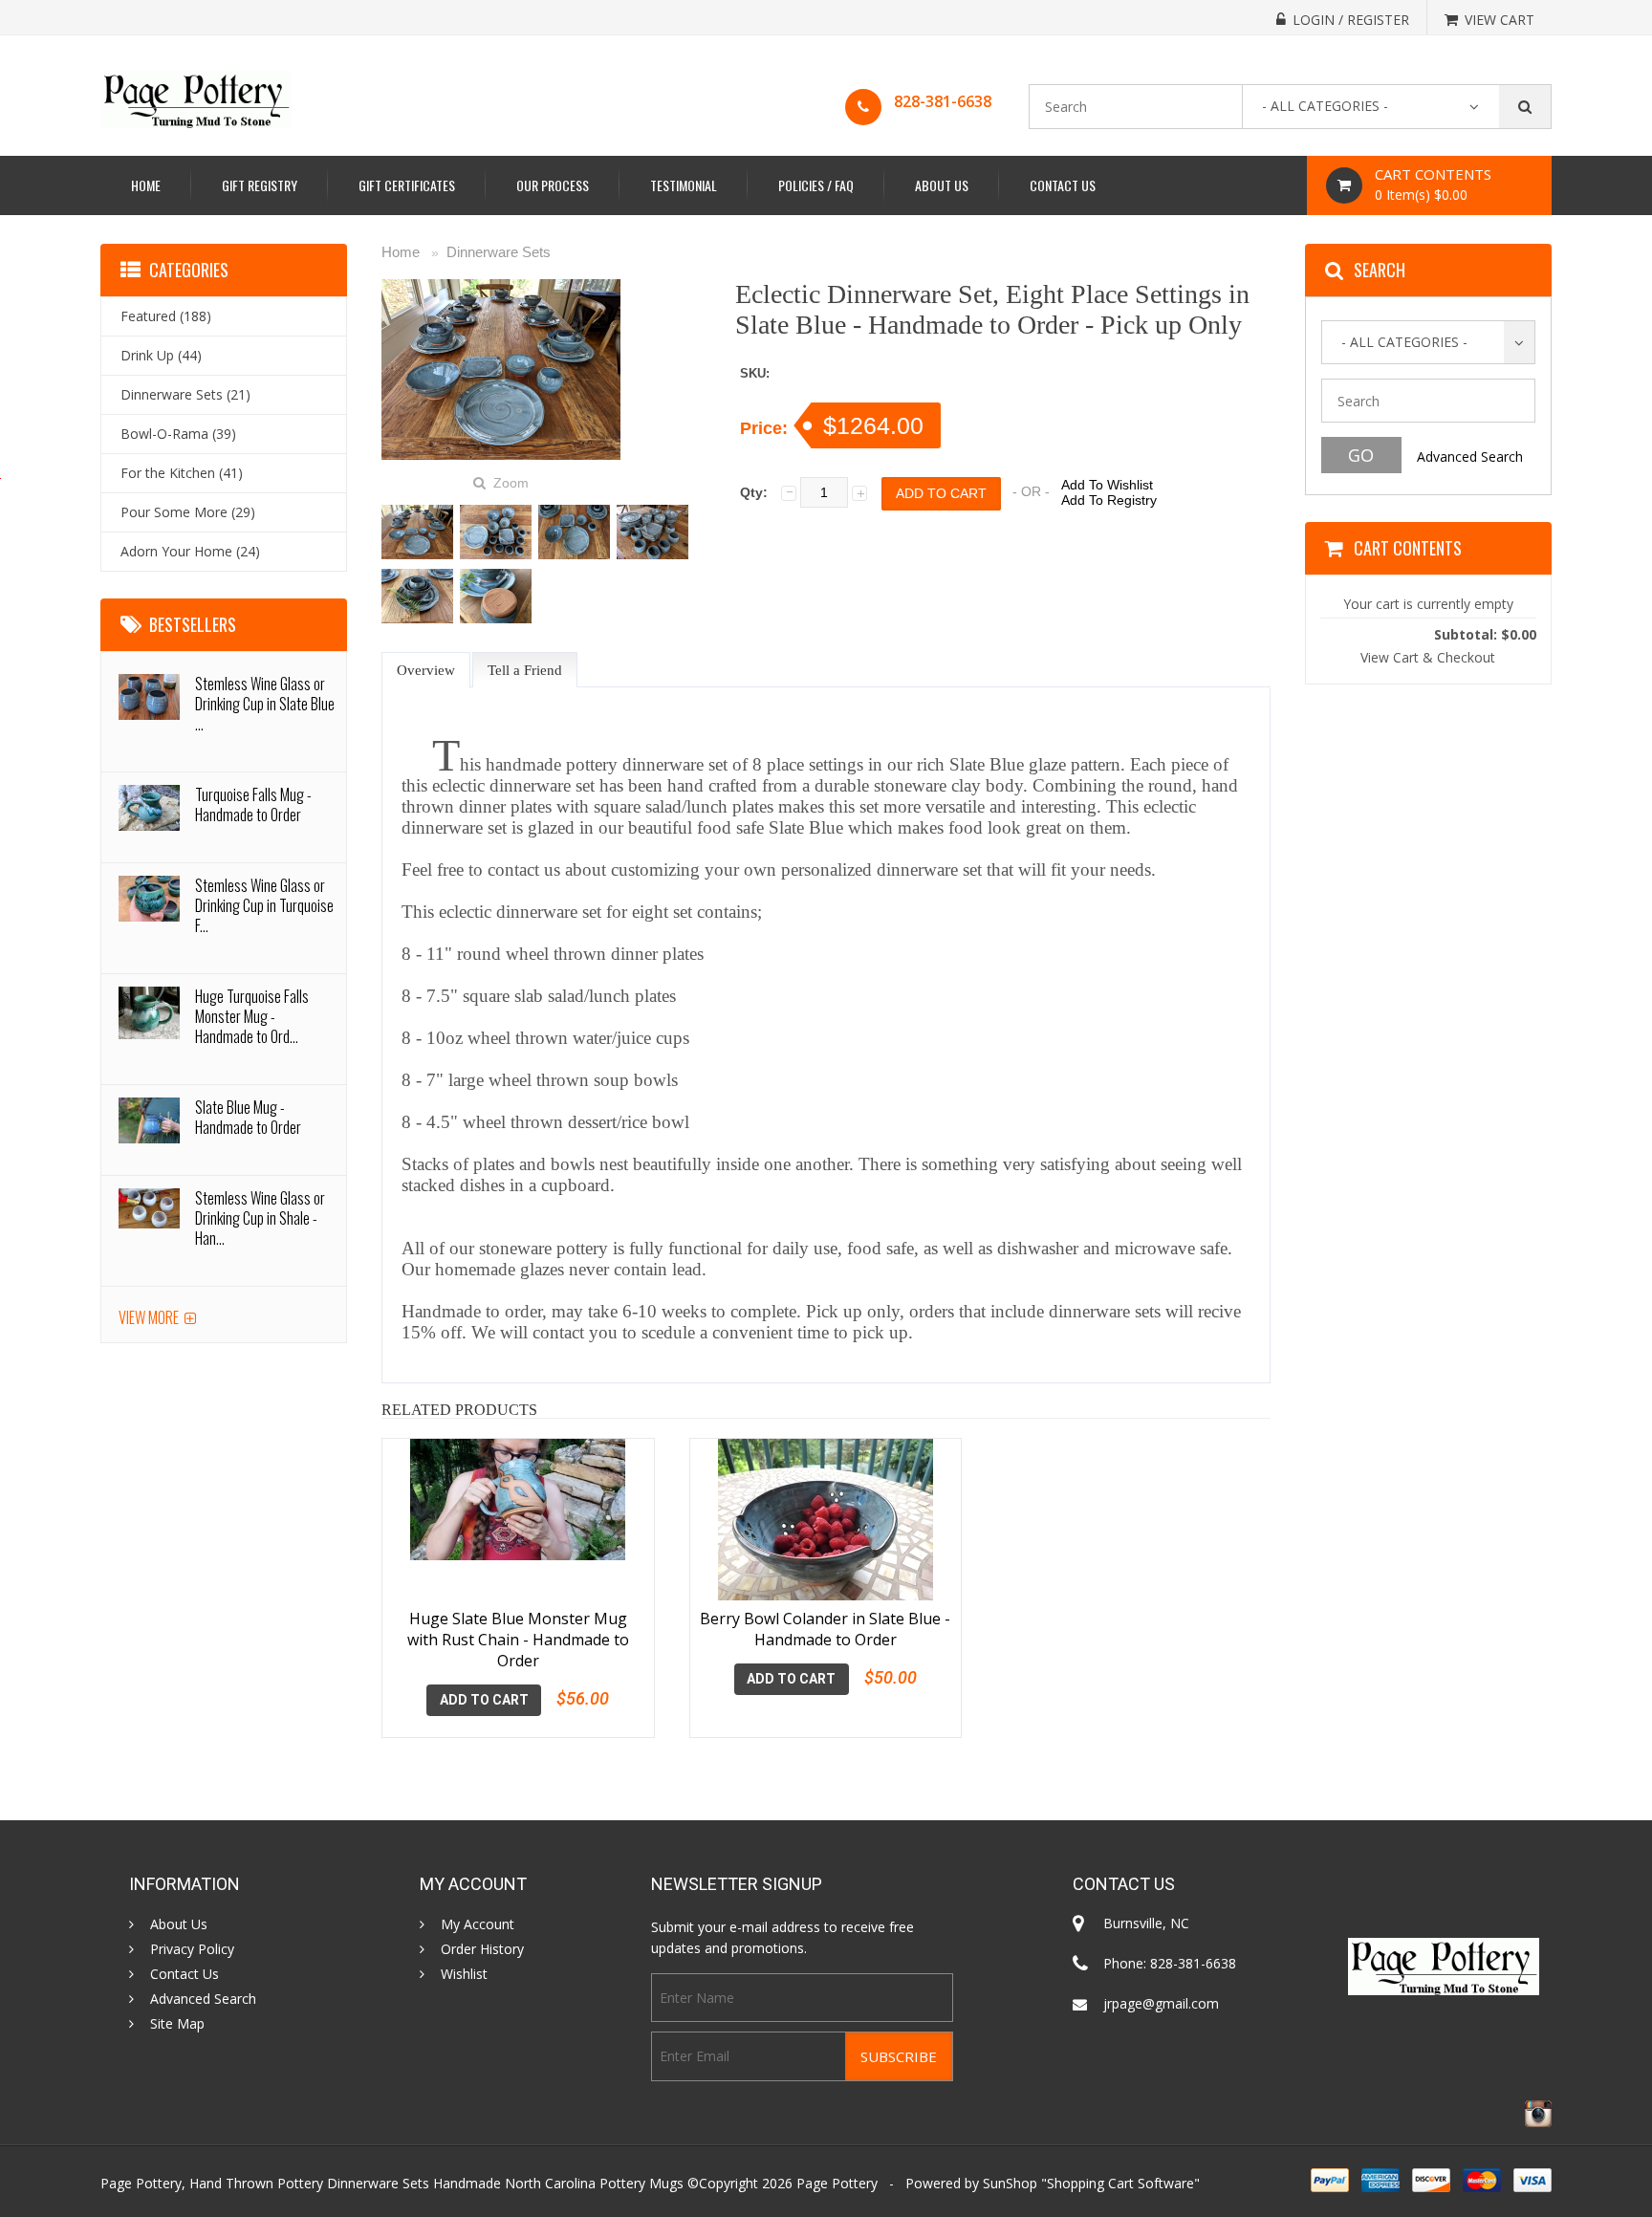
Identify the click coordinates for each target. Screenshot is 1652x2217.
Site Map (177, 2024)
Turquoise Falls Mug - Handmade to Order (253, 804)
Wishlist (464, 1974)
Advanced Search (1470, 456)
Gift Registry (260, 185)
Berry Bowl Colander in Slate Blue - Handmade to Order (825, 1629)
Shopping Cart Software (1120, 2183)
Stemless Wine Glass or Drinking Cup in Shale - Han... (260, 1218)
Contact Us (1063, 185)
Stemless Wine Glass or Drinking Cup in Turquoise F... (264, 905)
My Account (478, 1924)
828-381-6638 (943, 101)
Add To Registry (1109, 500)
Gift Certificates (407, 185)
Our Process (553, 185)
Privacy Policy (192, 1949)
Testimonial (684, 185)
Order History (482, 1949)
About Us (942, 185)
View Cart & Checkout (1428, 657)
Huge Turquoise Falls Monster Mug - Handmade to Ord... (252, 1016)
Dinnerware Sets (499, 252)
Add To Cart (484, 1700)
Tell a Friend (525, 670)
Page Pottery (837, 2183)
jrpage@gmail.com (1161, 2003)
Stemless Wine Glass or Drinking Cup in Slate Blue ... (265, 704)
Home (146, 185)
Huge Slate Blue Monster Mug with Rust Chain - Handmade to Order (518, 1640)
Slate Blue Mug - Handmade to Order (248, 1117)
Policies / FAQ (816, 185)
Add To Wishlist (1107, 485)
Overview (426, 670)
